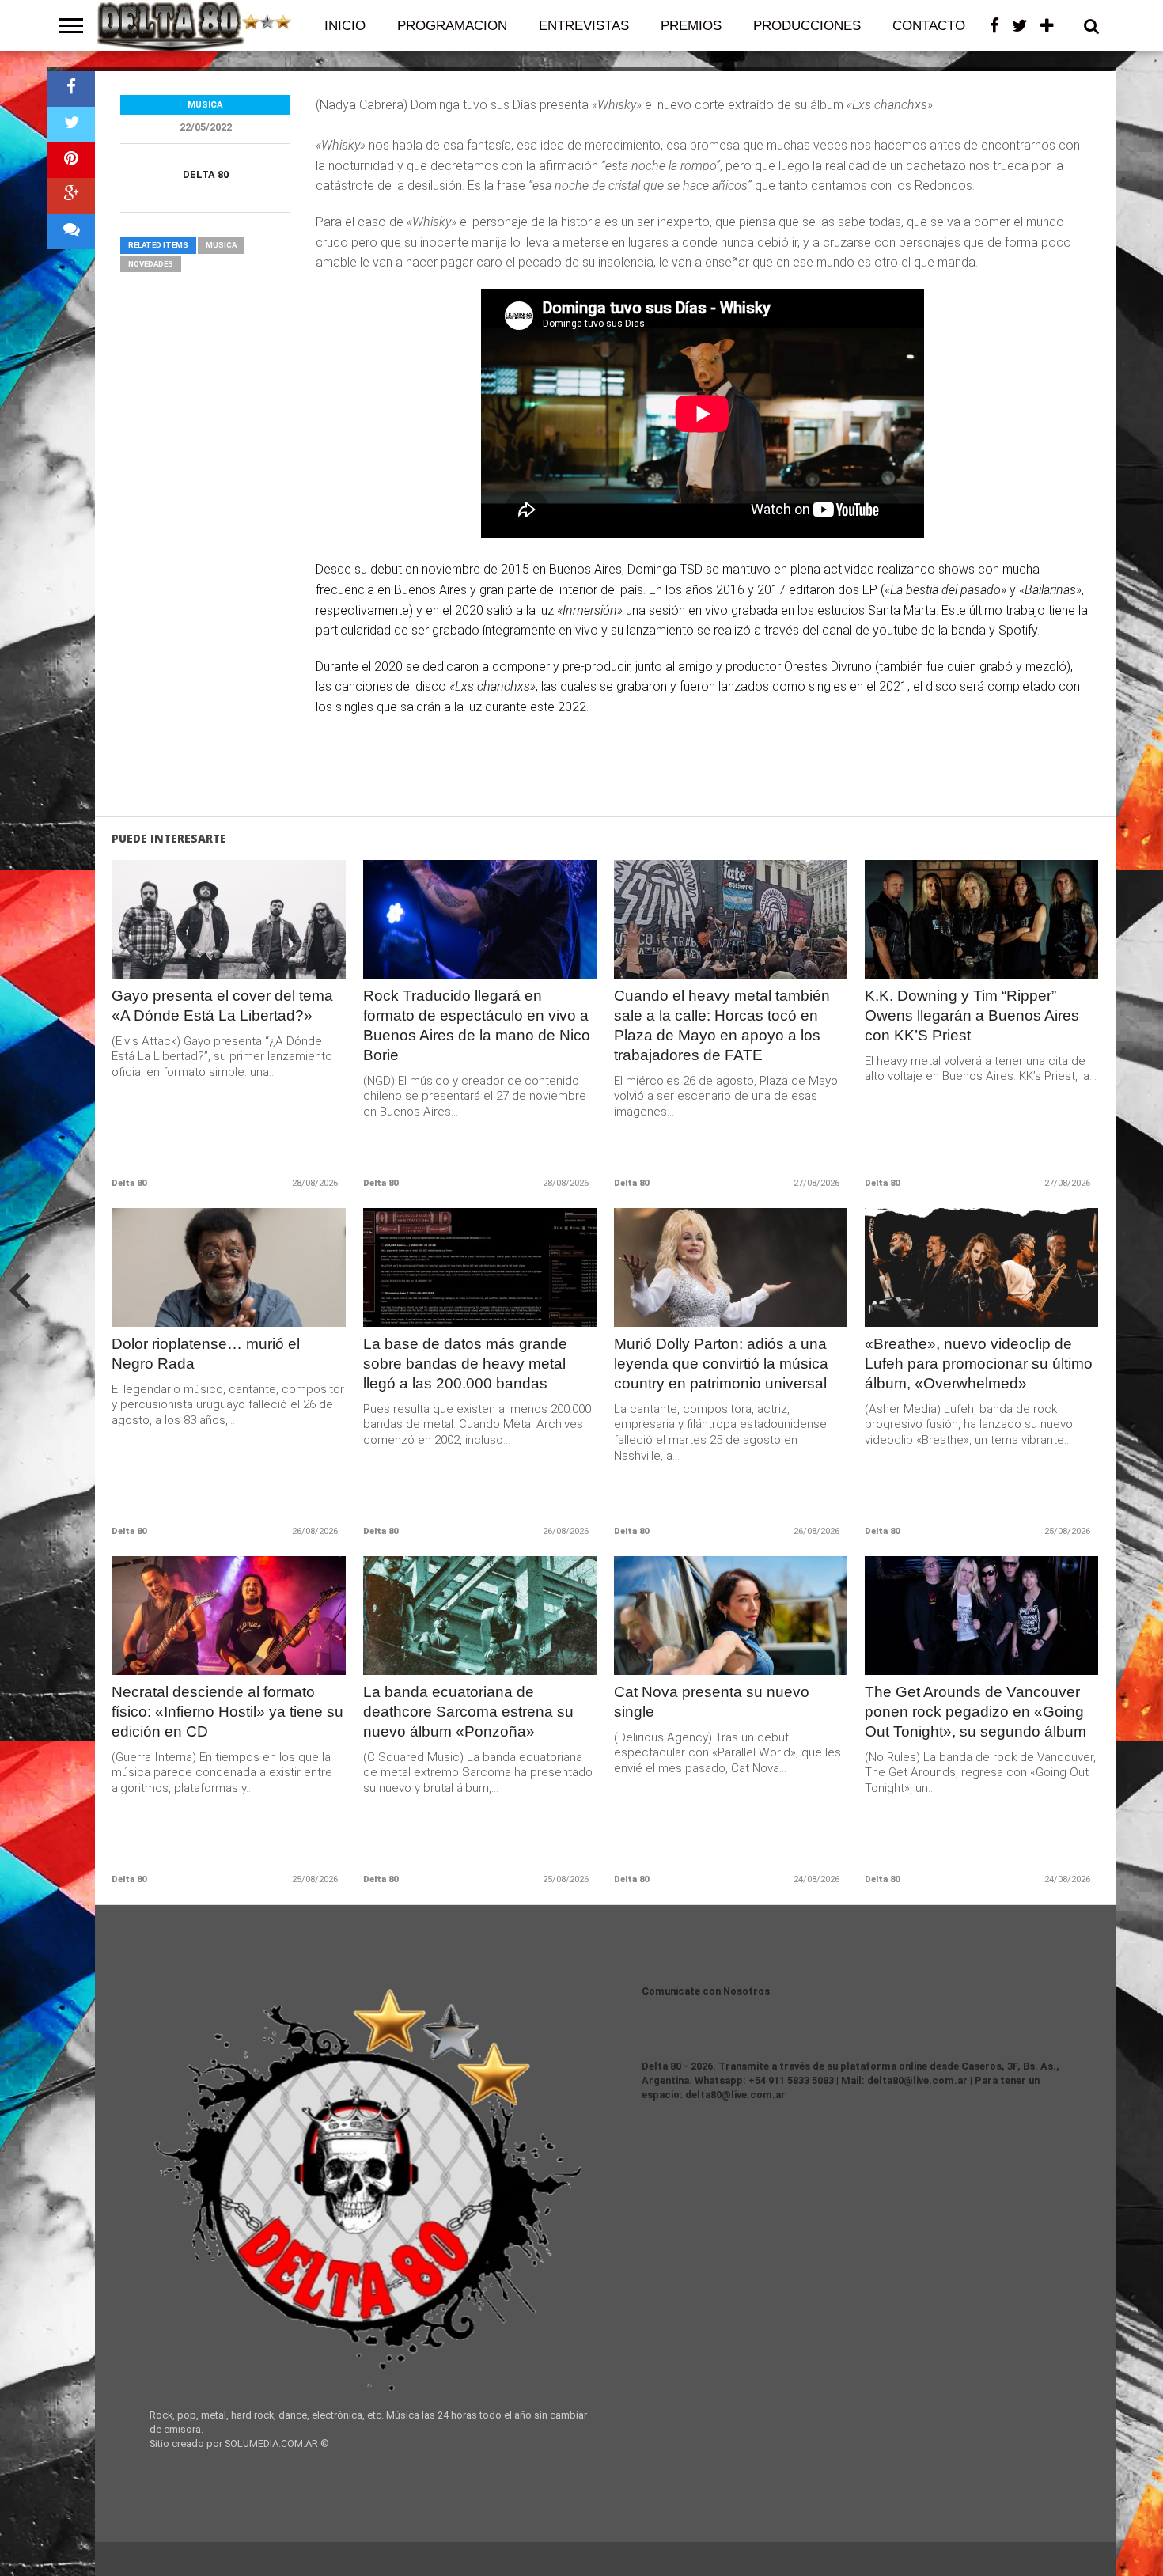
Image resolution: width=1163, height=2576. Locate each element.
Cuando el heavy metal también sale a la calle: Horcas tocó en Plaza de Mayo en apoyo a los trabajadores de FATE (722, 1025)
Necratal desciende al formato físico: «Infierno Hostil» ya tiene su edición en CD (227, 1712)
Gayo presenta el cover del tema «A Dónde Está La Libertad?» (222, 1006)
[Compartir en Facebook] (71, 89)
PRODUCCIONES (807, 26)
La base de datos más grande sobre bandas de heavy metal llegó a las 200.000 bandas (465, 1364)
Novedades (151, 264)
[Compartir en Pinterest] (71, 160)
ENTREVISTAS (584, 26)
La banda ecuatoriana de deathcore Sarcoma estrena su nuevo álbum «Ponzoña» (468, 1712)
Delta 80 (206, 174)
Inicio (345, 26)
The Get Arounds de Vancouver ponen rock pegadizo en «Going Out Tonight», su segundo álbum (975, 1712)
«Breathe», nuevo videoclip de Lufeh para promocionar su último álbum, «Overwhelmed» (979, 1364)
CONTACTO (929, 26)
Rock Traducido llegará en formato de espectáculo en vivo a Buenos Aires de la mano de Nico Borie (477, 1025)
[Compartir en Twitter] (71, 125)
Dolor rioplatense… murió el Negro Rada (206, 1354)
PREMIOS (691, 26)
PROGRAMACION (452, 26)
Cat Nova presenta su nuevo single (712, 1702)
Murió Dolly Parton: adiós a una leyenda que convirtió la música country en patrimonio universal (721, 1364)
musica (221, 245)
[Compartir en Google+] (71, 196)
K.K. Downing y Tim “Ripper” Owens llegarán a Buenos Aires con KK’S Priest (972, 1015)
